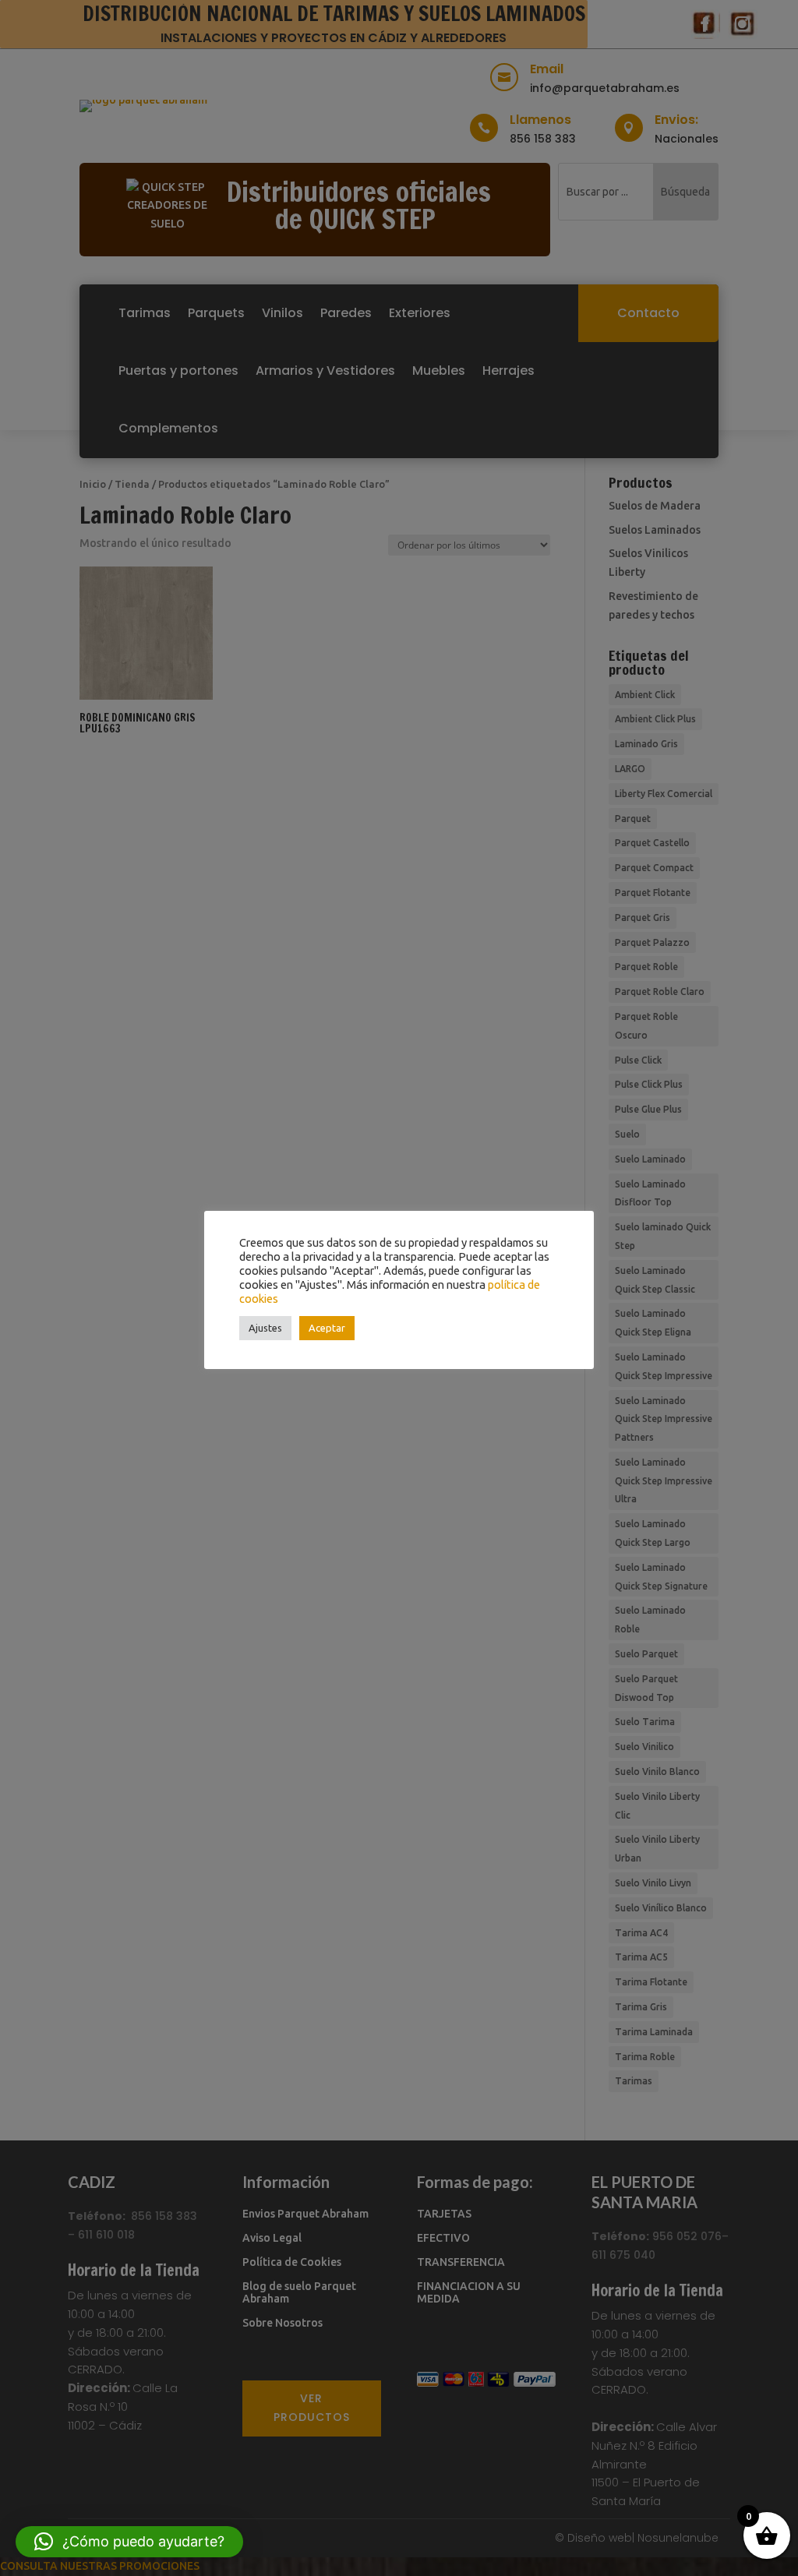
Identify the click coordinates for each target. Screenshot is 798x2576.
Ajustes (265, 1328)
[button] (129, 2542)
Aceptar (327, 1328)
